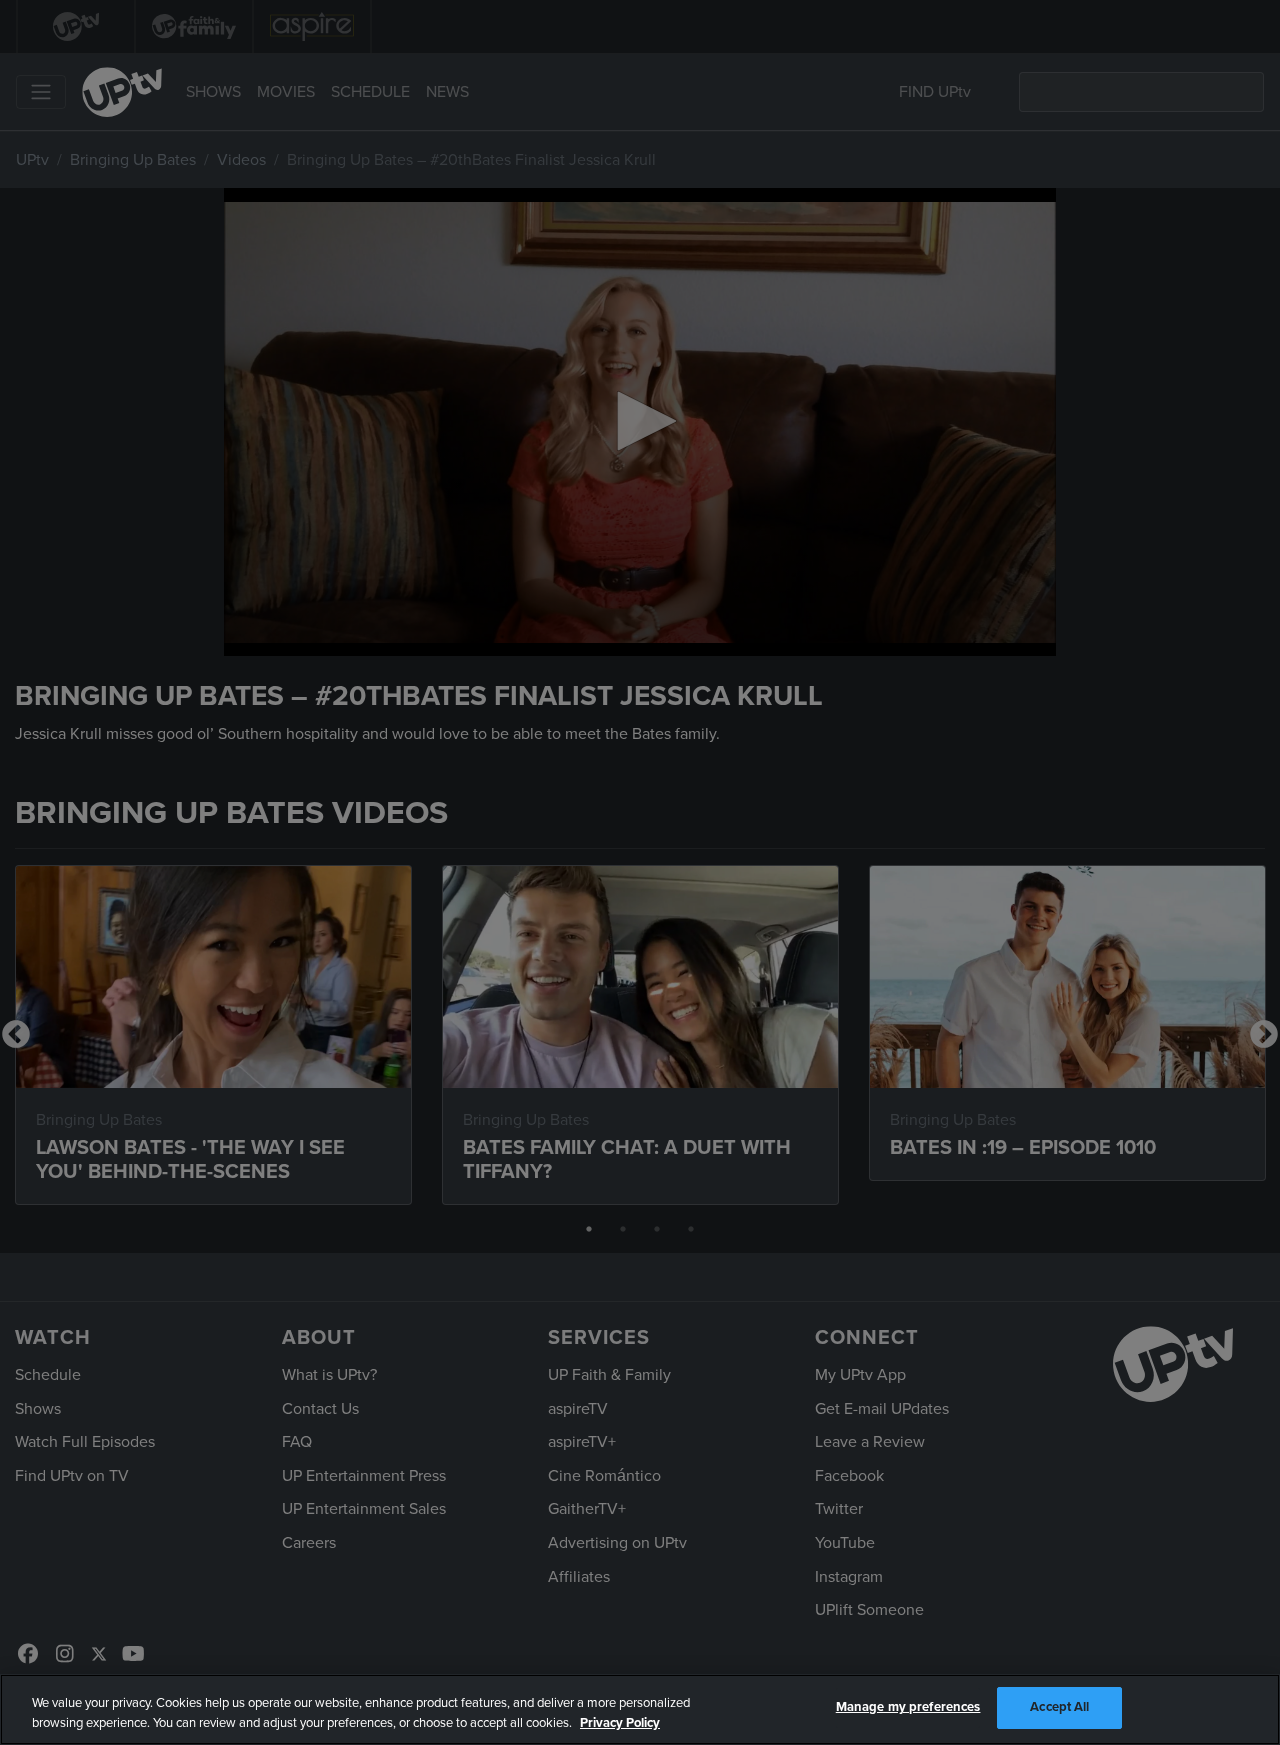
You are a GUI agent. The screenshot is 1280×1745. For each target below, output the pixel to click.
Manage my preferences (908, 1707)
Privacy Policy (620, 1723)
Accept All (1059, 1707)
